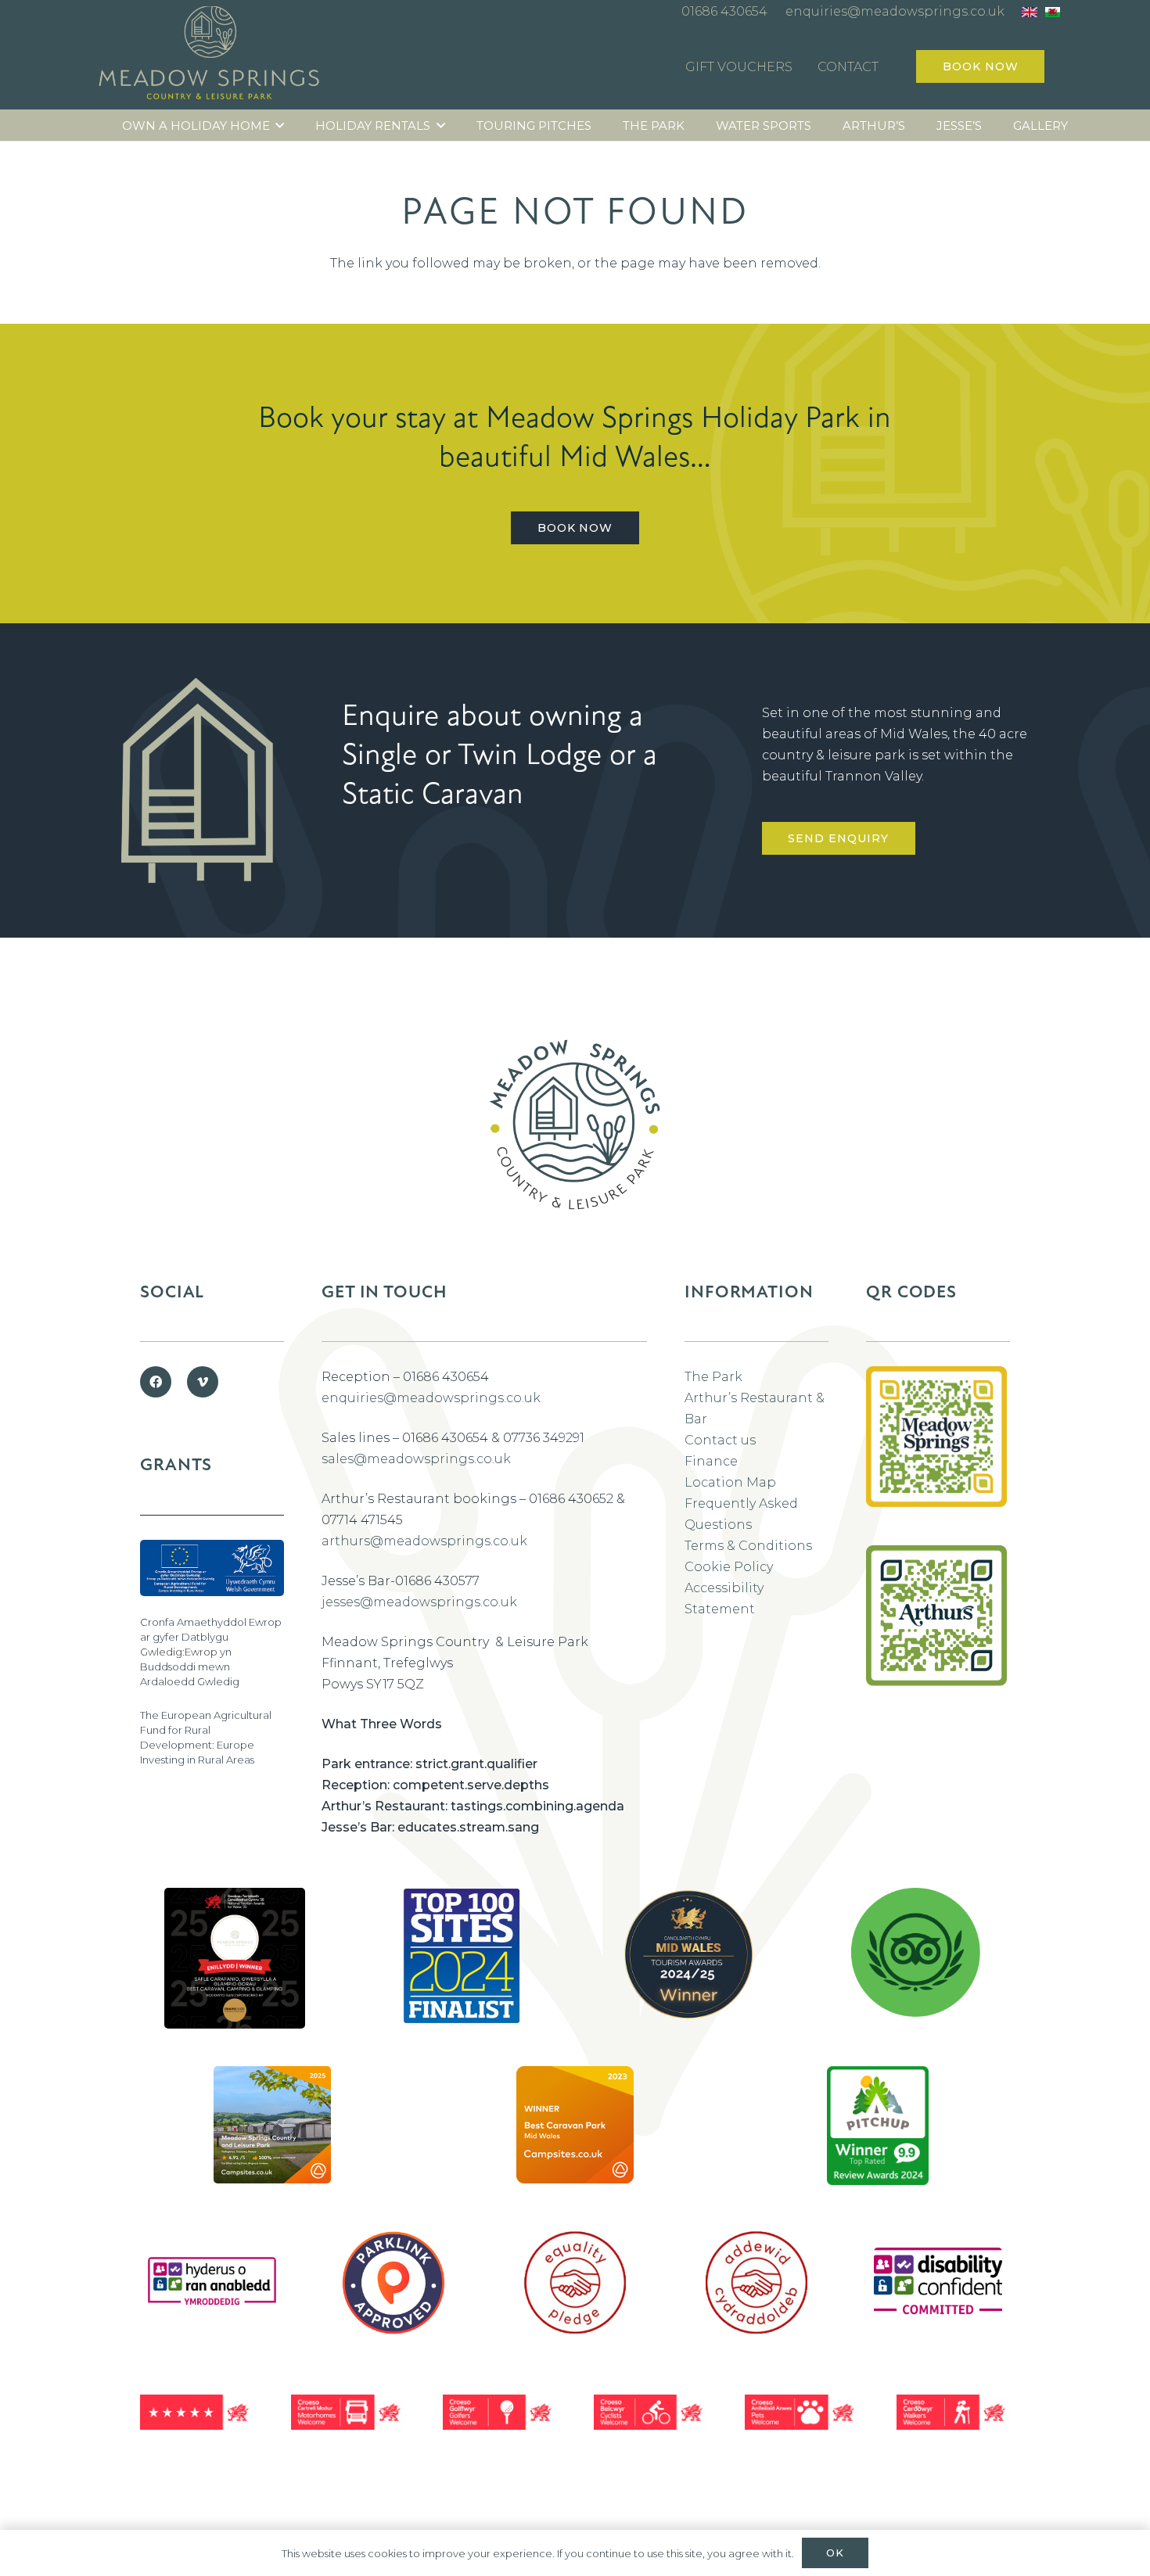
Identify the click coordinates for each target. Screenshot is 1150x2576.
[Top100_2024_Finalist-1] (462, 1956)
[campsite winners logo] (688, 1954)
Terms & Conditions (748, 1546)
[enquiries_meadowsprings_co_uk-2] (936, 1456)
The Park (713, 1377)
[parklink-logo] (394, 2283)
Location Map (730, 1482)
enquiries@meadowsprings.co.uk (431, 1398)
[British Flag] (1029, 12)
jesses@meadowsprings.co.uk (419, 1602)
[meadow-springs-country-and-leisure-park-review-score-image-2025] (272, 2125)
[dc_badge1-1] (938, 2283)
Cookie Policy (729, 1567)
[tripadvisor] (916, 1952)
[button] (280, 126)
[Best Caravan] (235, 1958)
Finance (711, 1461)
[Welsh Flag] (1053, 12)
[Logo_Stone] (210, 57)
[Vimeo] (203, 1382)
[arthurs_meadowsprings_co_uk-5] (936, 1616)
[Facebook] (156, 1382)
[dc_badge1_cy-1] (212, 2282)
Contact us (720, 1440)
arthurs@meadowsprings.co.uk (424, 1541)
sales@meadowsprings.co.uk (416, 1459)
